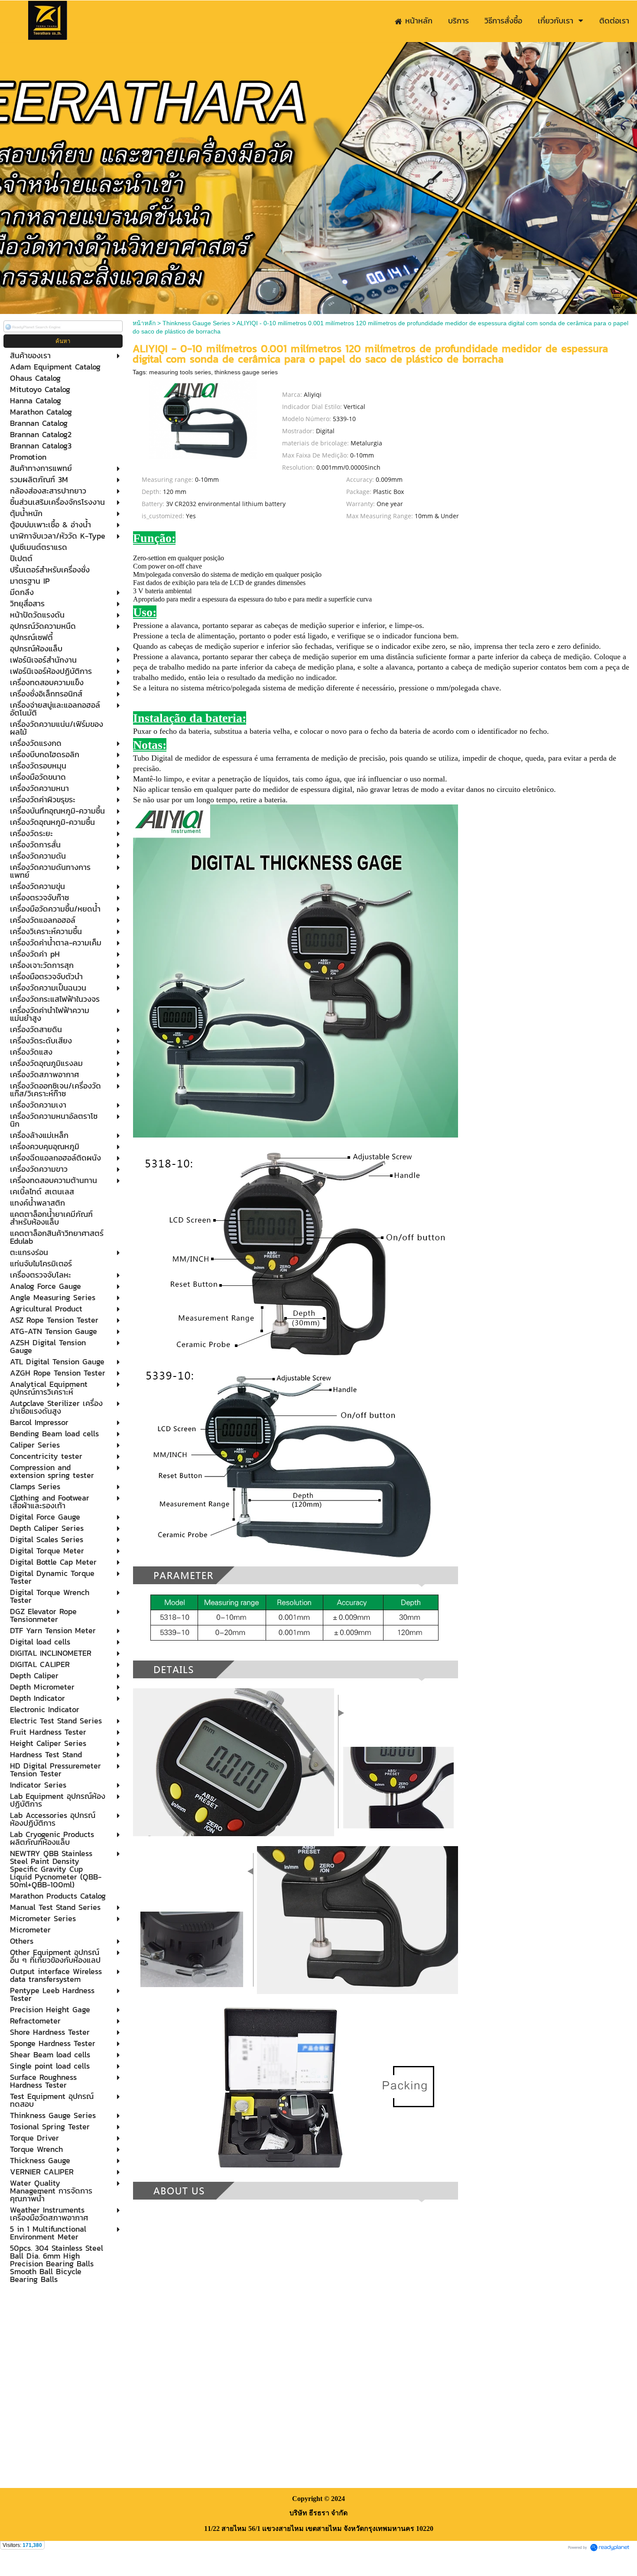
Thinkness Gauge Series (196, 323)
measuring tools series (180, 372)
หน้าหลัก (144, 323)
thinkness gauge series (246, 372)
